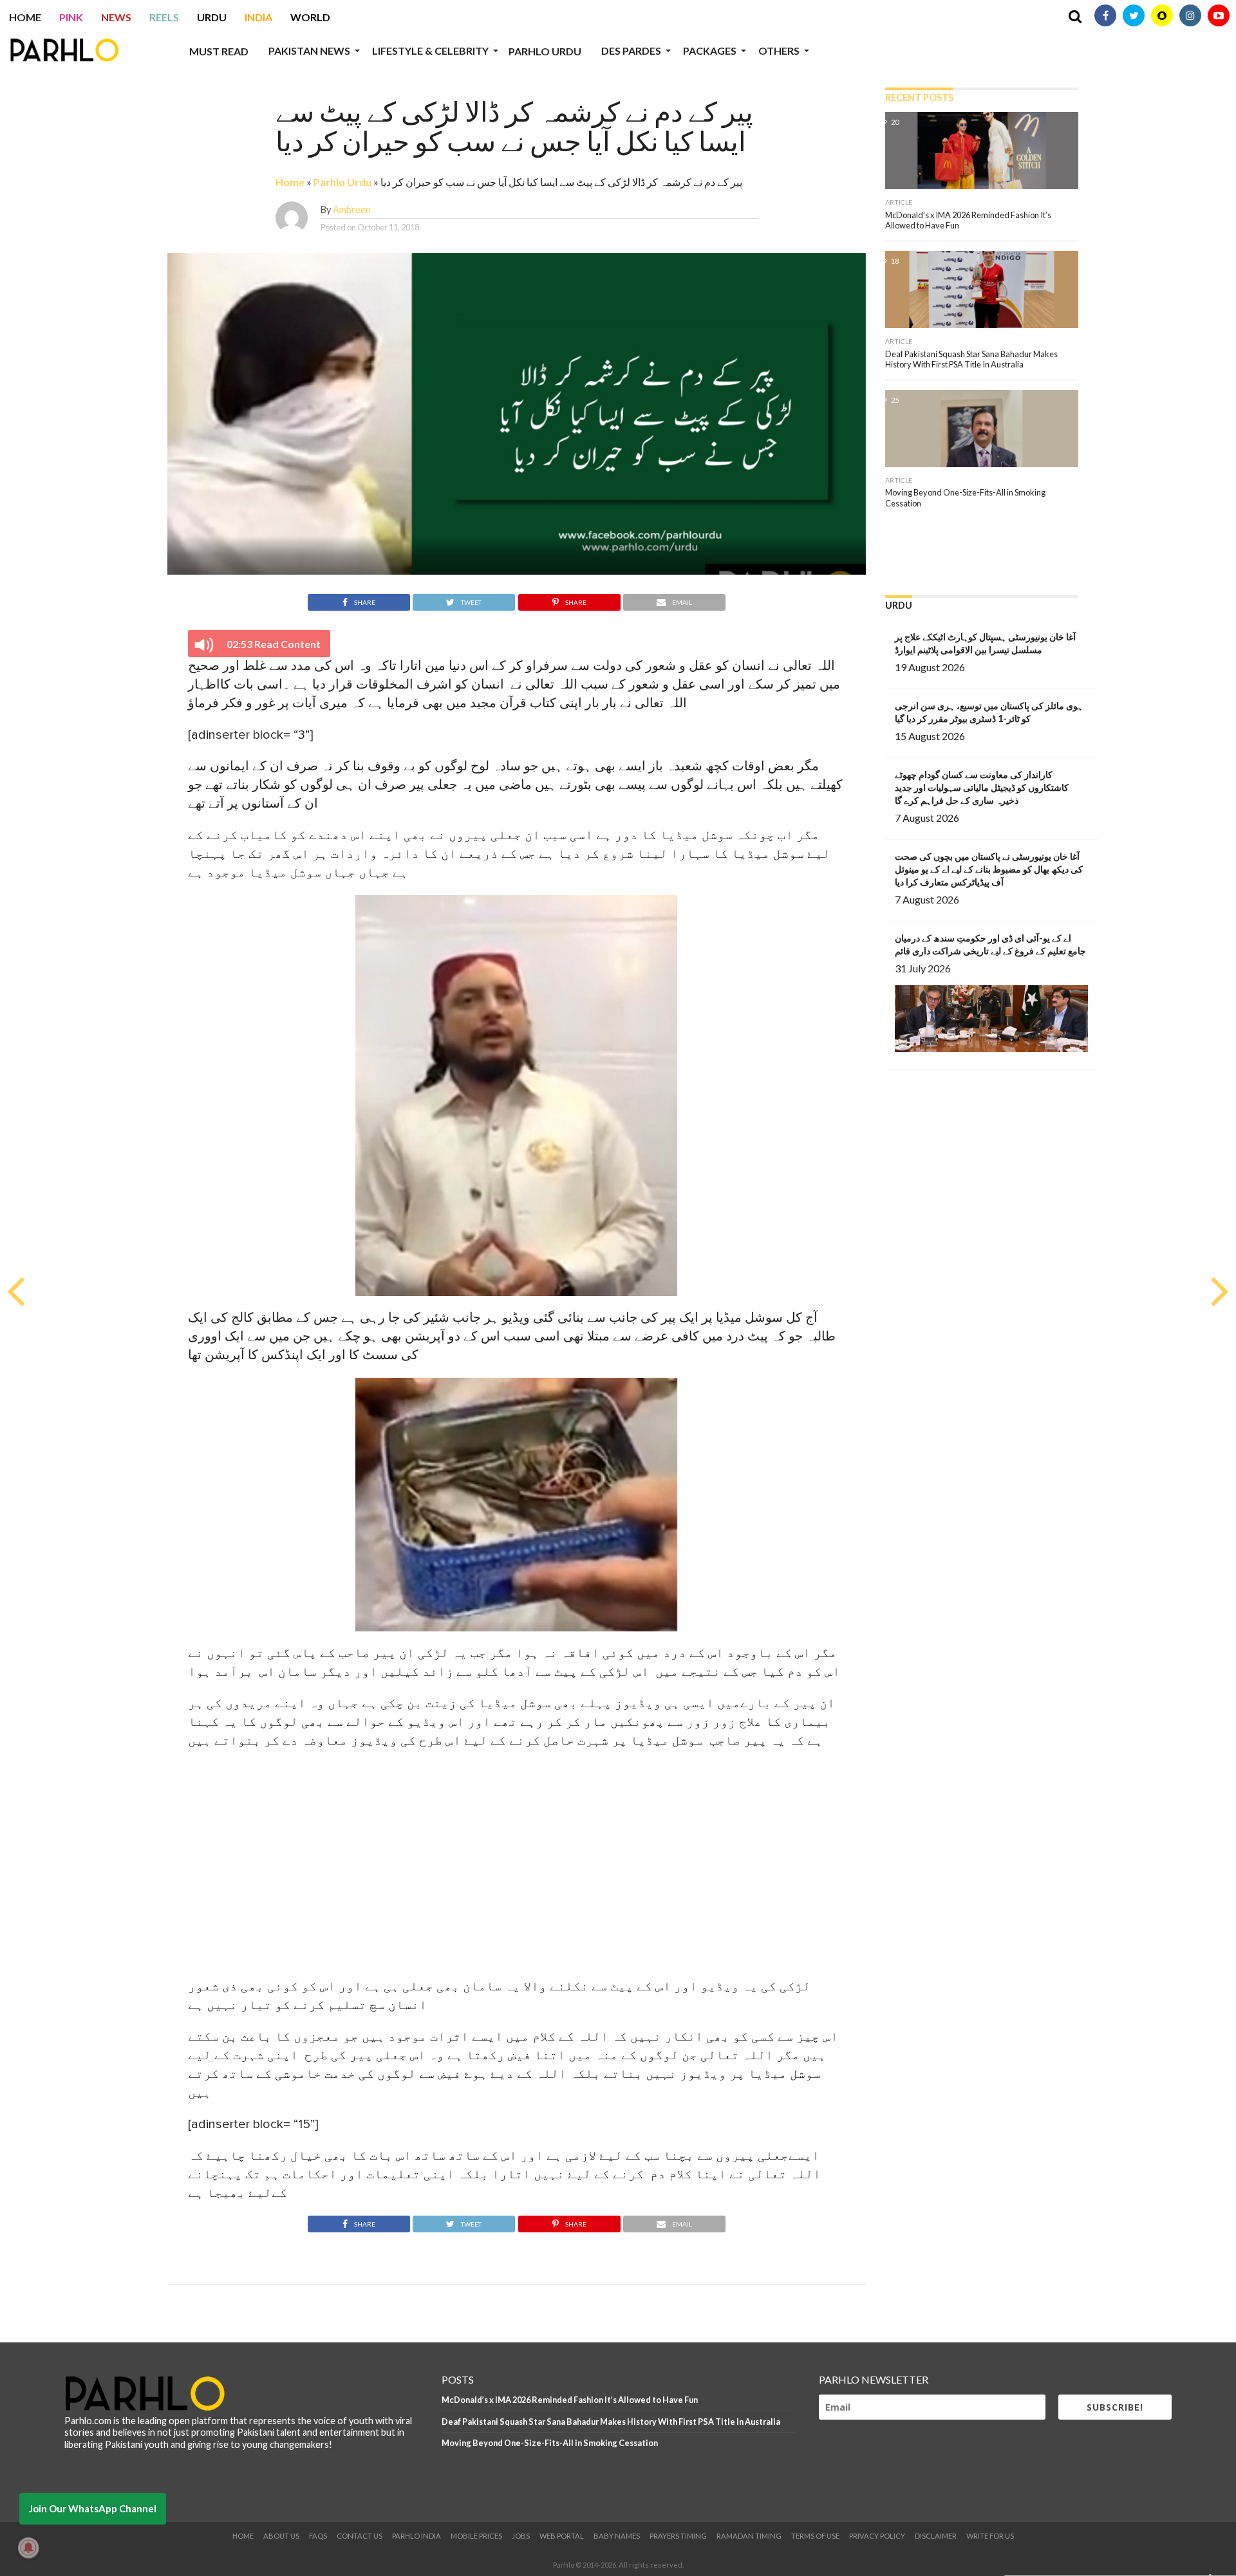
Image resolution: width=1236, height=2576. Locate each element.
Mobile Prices (476, 2536)
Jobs (521, 2536)
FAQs (318, 2536)
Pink (71, 17)
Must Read (219, 51)
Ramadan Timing (749, 2536)
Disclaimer (936, 2536)
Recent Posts (919, 97)
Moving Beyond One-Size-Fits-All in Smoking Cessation (550, 2443)
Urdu (212, 17)
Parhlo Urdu (545, 51)
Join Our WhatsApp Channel (93, 2508)
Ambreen (352, 209)
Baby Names (617, 2536)
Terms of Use (815, 2536)
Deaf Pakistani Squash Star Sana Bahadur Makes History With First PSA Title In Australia (611, 2422)
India (258, 17)
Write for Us (990, 2536)
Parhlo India (417, 2536)
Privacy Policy (877, 2536)
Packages (710, 51)
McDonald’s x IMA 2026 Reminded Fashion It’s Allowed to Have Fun (570, 2400)
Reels (164, 17)
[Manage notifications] (28, 2548)
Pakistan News (309, 51)
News (116, 17)
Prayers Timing (678, 2536)
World (310, 17)
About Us (281, 2536)
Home (25, 17)
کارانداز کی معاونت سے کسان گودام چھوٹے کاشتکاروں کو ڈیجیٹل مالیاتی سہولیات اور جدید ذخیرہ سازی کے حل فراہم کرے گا (982, 787)
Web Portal (562, 2536)
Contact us (360, 2536)
